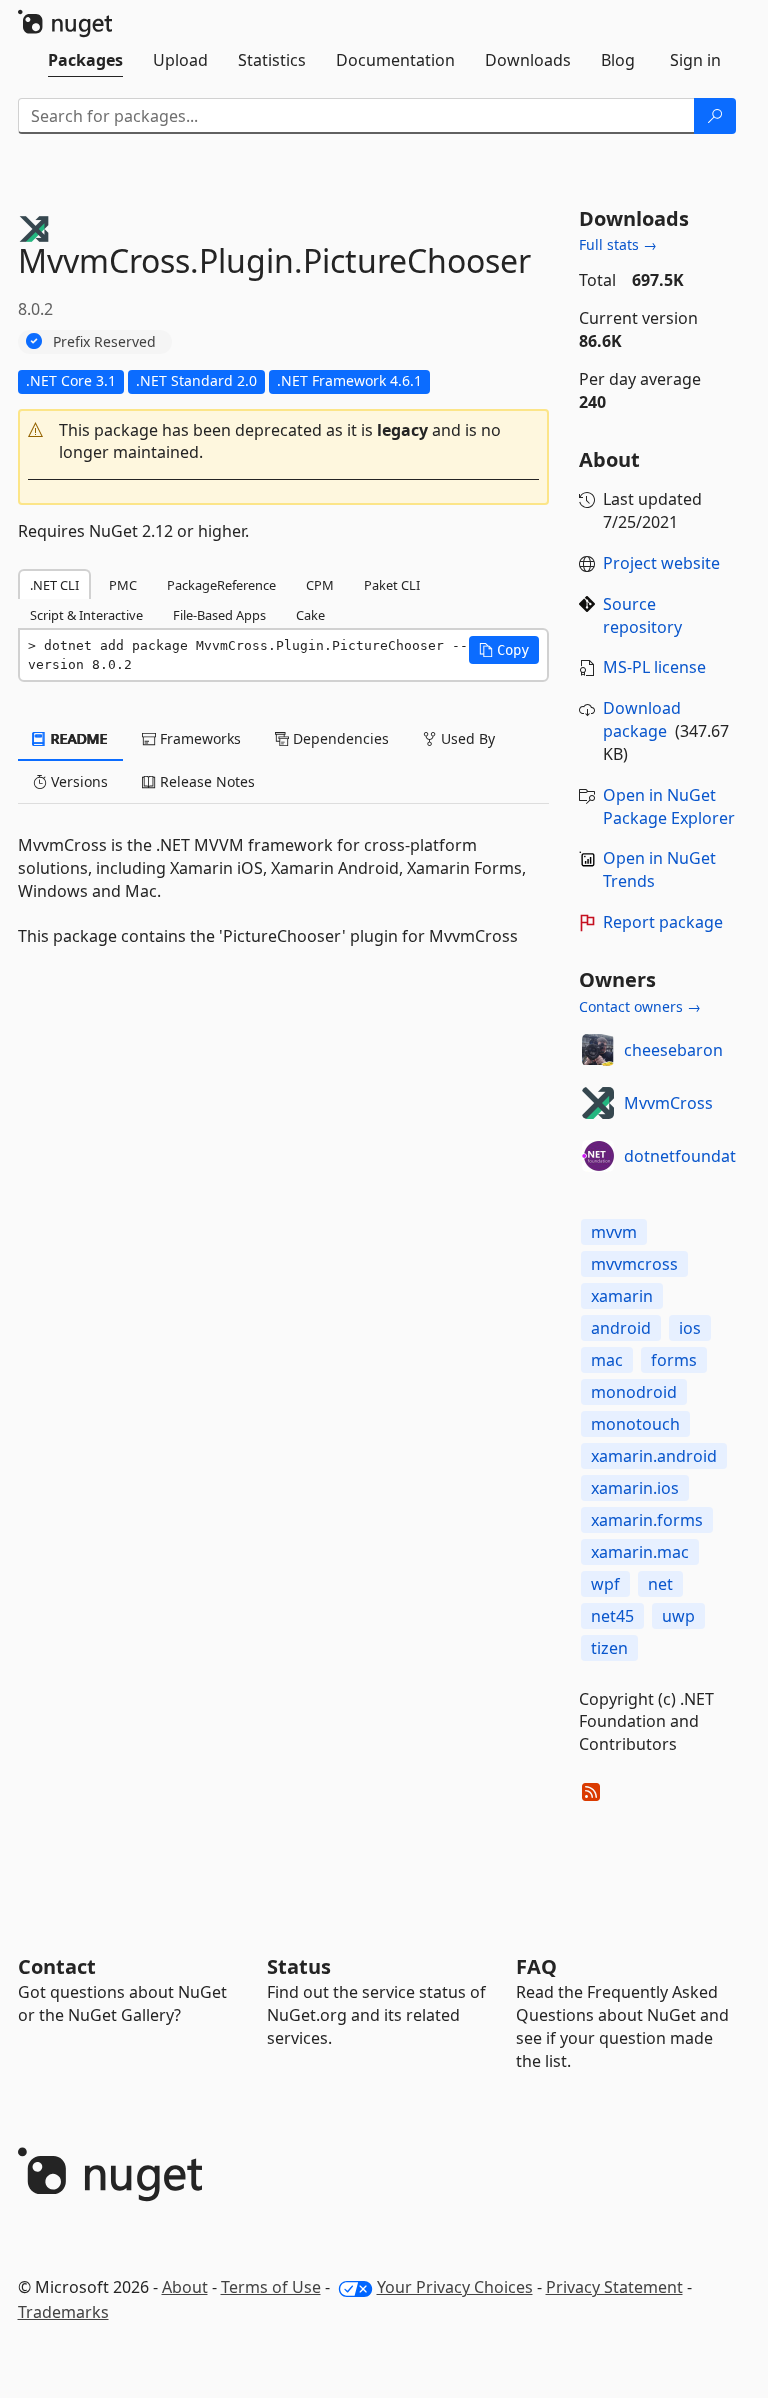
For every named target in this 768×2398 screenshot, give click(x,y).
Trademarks (63, 2312)
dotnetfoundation (692, 1156)
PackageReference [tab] (221, 585)
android (621, 1328)
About (185, 2287)
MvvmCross (668, 1103)
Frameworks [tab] (198, 738)
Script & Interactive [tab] (86, 615)
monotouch (635, 1424)
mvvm (614, 1232)
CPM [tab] (320, 585)
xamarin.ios (635, 1488)
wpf (605, 1584)
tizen (609, 1648)
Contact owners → (640, 1006)
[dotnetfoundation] (598, 1156)
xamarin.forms (647, 1520)
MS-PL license (654, 667)
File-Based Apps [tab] (219, 615)
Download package (642, 719)
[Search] (715, 116)
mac (607, 1360)
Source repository (642, 615)
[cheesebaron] (598, 1050)
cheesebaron (673, 1050)
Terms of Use (271, 2287)
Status (299, 1966)
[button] (283, 442)
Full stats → (618, 244)
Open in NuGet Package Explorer (669, 806)
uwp (678, 1616)
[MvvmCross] (598, 1103)
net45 (612, 1616)
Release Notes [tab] (205, 781)
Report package (663, 922)
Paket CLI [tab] (392, 585)
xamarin (622, 1296)
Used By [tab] (466, 738)
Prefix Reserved (104, 341)
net (660, 1584)
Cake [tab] (310, 615)
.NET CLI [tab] (54, 585)
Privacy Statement (614, 2287)
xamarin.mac (640, 1552)
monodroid (634, 1392)
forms (674, 1360)
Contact (57, 1966)
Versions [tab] (77, 781)
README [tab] (77, 738)
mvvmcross (634, 1264)
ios (690, 1328)
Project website (661, 563)
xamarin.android (654, 1456)
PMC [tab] (123, 585)
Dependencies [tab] (339, 738)
